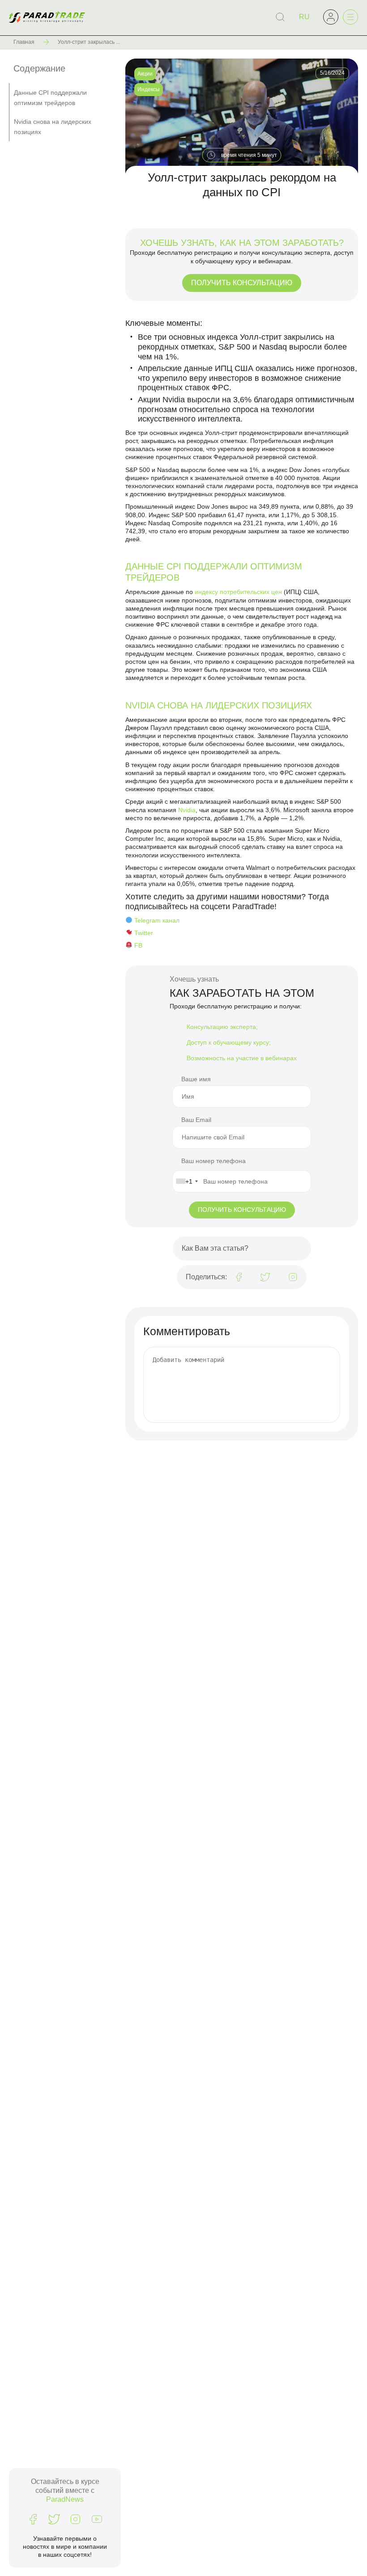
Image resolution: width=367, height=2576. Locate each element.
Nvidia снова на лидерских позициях (53, 126)
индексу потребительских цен (238, 592)
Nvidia (187, 810)
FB (138, 945)
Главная (24, 42)
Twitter (144, 933)
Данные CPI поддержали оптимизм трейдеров (50, 97)
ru (304, 17)
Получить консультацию (242, 283)
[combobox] (187, 1181)
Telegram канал (157, 920)
